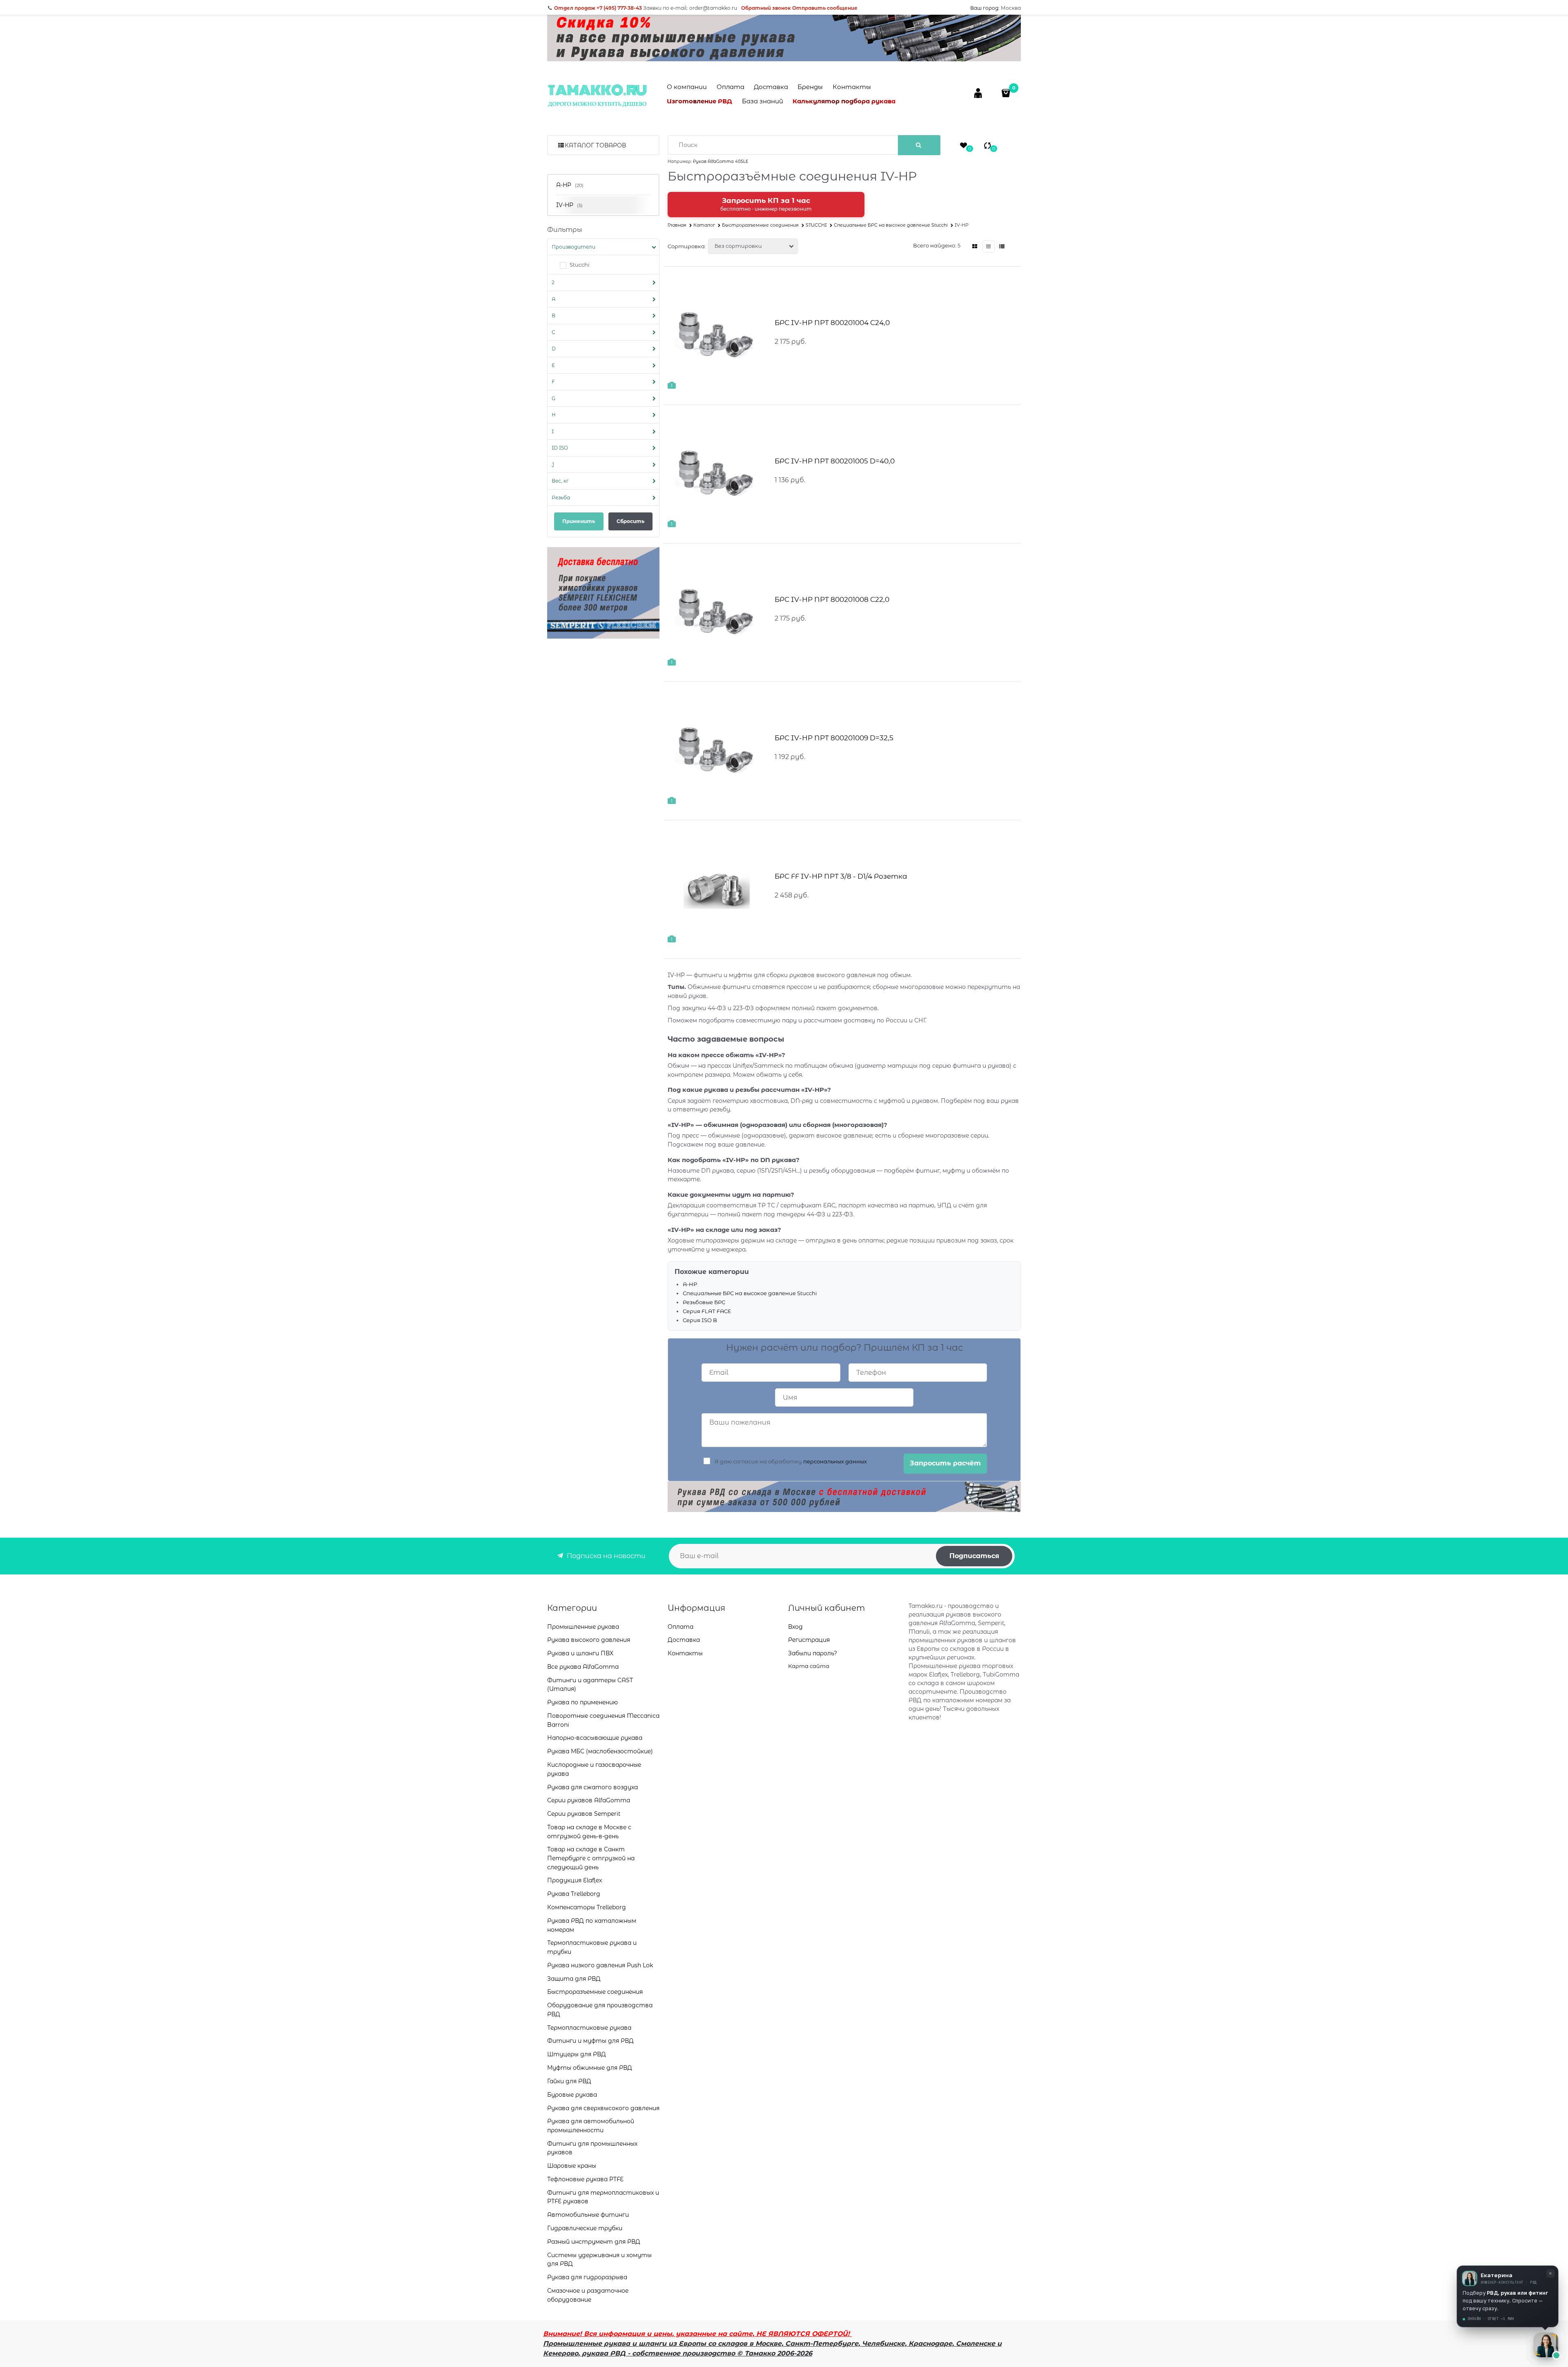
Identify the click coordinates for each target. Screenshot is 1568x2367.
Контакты (852, 87)
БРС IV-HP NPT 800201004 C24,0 (832, 323)
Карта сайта (809, 1666)
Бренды (810, 87)
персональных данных (835, 1461)
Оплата (731, 87)
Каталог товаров (595, 145)
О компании (687, 87)
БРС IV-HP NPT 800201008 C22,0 (832, 599)
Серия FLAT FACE (707, 1311)
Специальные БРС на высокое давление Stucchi (750, 1293)
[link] (975, 246)
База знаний (763, 101)
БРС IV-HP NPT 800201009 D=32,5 (834, 738)
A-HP (690, 1284)
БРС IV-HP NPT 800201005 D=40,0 (835, 461)
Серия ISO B (700, 1320)
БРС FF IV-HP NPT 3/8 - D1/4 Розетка (841, 876)
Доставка (771, 87)
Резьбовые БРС (704, 1302)
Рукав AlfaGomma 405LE (721, 161)
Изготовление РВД (699, 101)
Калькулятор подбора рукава (844, 101)
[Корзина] (1007, 93)
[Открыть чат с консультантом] (1546, 2345)
